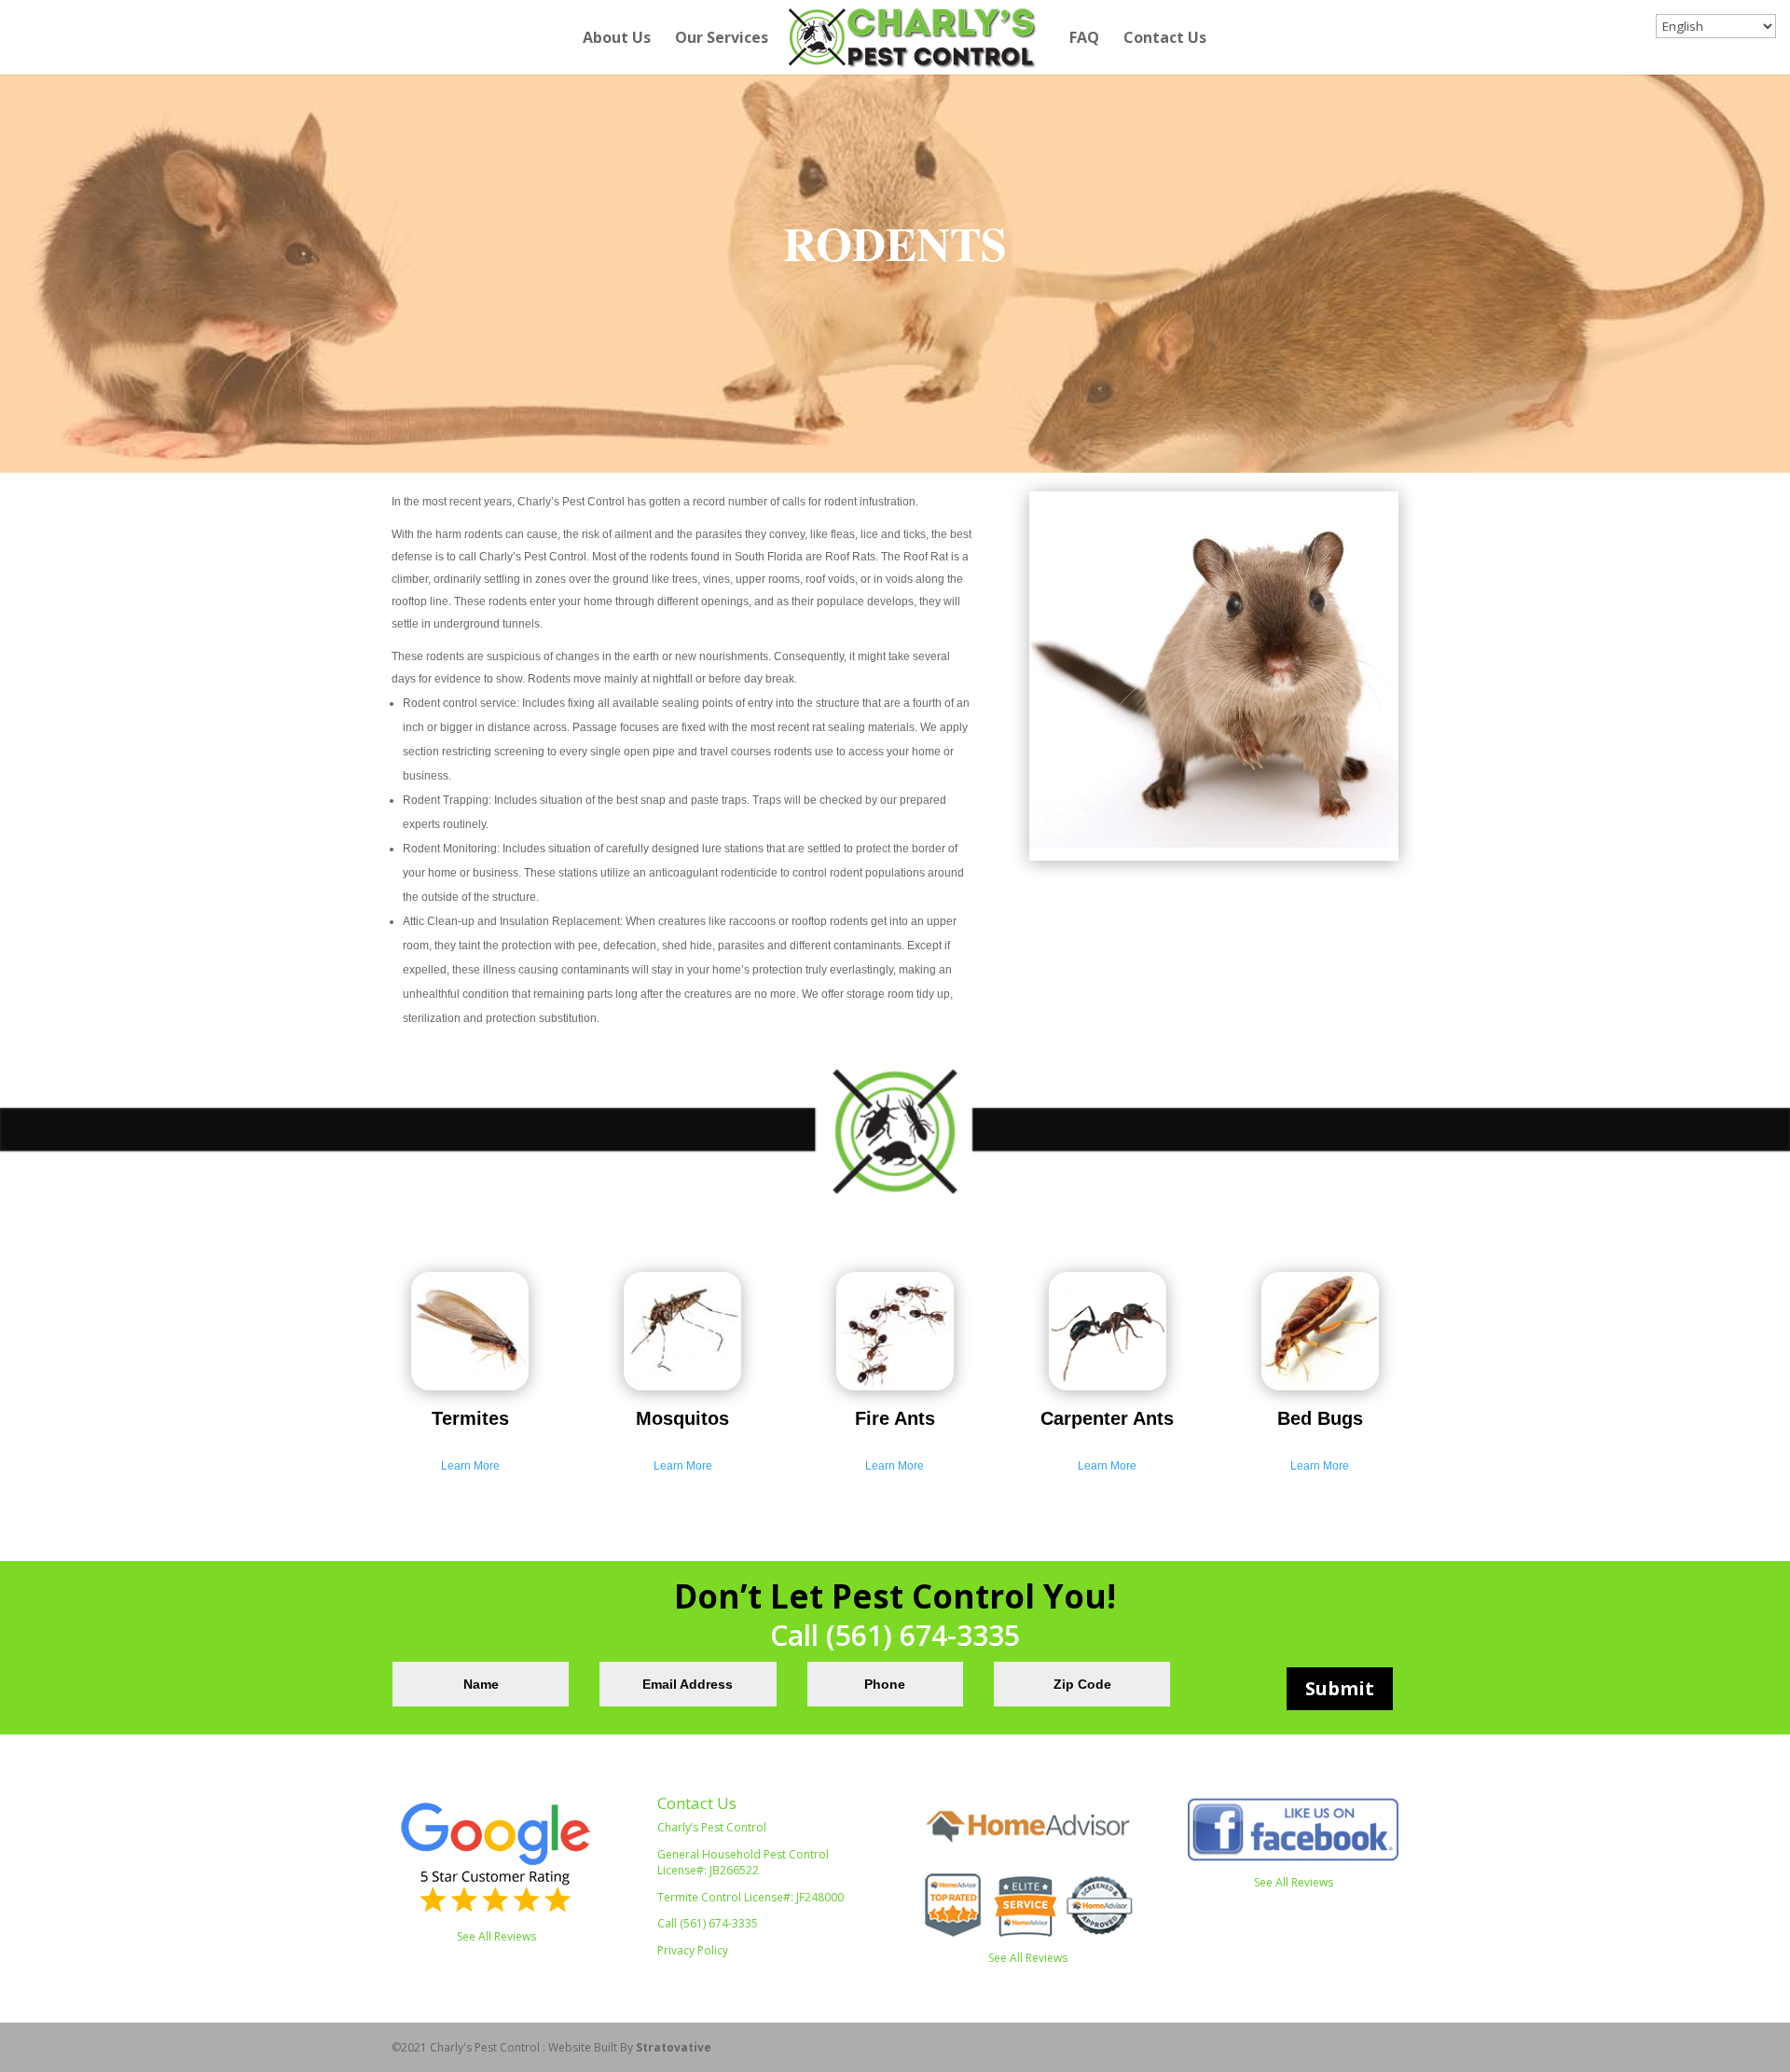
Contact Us (1165, 39)
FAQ (1084, 39)
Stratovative (674, 2047)
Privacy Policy (693, 1950)
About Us (617, 39)
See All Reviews (496, 1936)
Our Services (722, 39)
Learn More (470, 1466)
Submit (1340, 1688)
